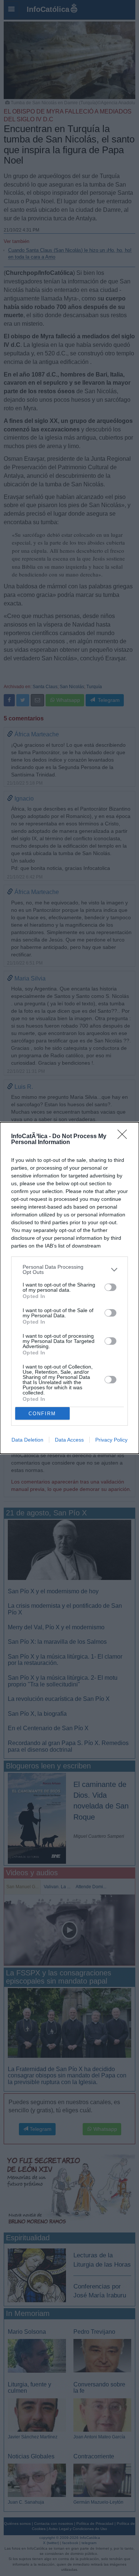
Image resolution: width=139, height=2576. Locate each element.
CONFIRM (42, 1414)
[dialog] (69, 1288)
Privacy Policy (111, 1440)
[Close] (125, 1137)
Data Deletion (27, 1440)
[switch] (110, 1287)
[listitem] (69, 1269)
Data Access (69, 1440)
